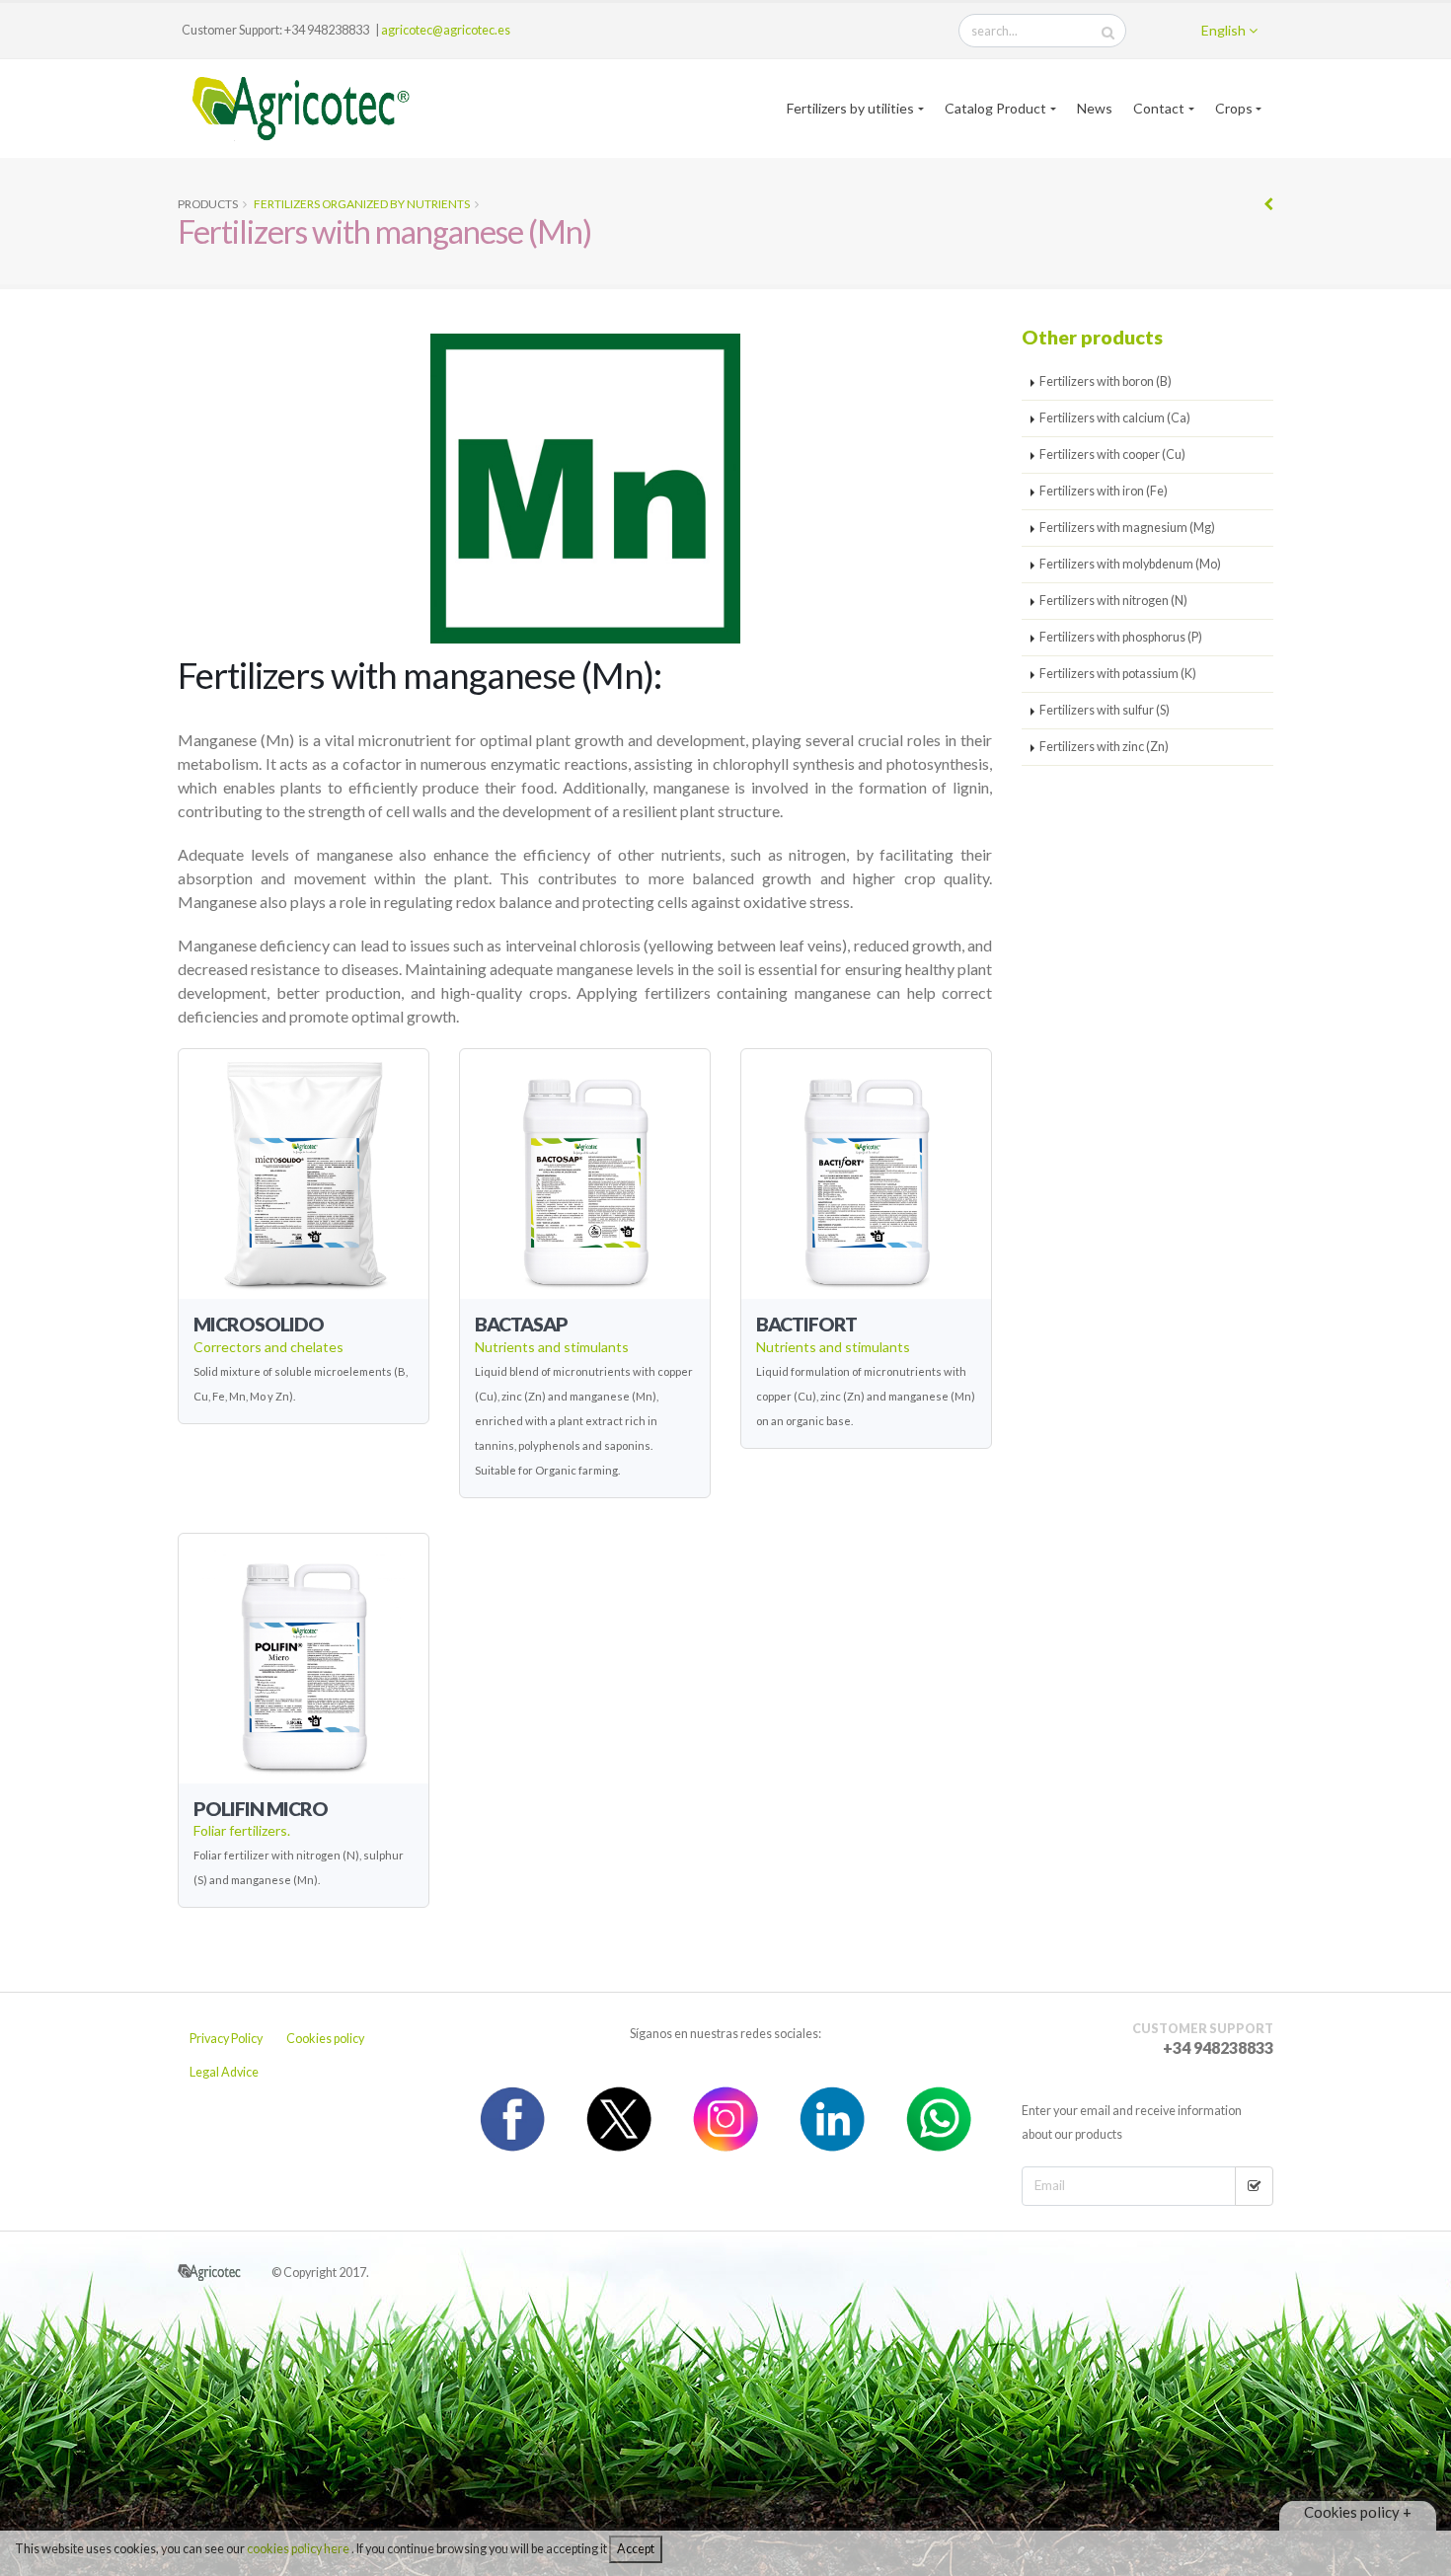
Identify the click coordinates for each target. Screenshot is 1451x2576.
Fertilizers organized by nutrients (362, 204)
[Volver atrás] (1268, 204)
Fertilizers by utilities (850, 108)
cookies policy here (299, 2549)
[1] (1254, 2186)
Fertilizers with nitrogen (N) (1113, 601)
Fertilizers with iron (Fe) (1104, 491)
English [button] (1225, 30)
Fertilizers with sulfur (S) (1105, 710)
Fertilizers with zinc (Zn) (1104, 747)
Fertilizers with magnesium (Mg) (1127, 528)
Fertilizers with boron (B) (1106, 381)
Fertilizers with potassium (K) (1118, 674)
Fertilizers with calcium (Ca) (1115, 418)
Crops (1234, 108)
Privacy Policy (226, 2039)
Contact (1159, 108)
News (1095, 108)
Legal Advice (224, 2072)
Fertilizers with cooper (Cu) (1112, 455)
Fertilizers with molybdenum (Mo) (1130, 564)
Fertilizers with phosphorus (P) (1121, 637)
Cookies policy (325, 2039)
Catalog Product (995, 108)
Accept (636, 2549)
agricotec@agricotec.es (446, 30)
